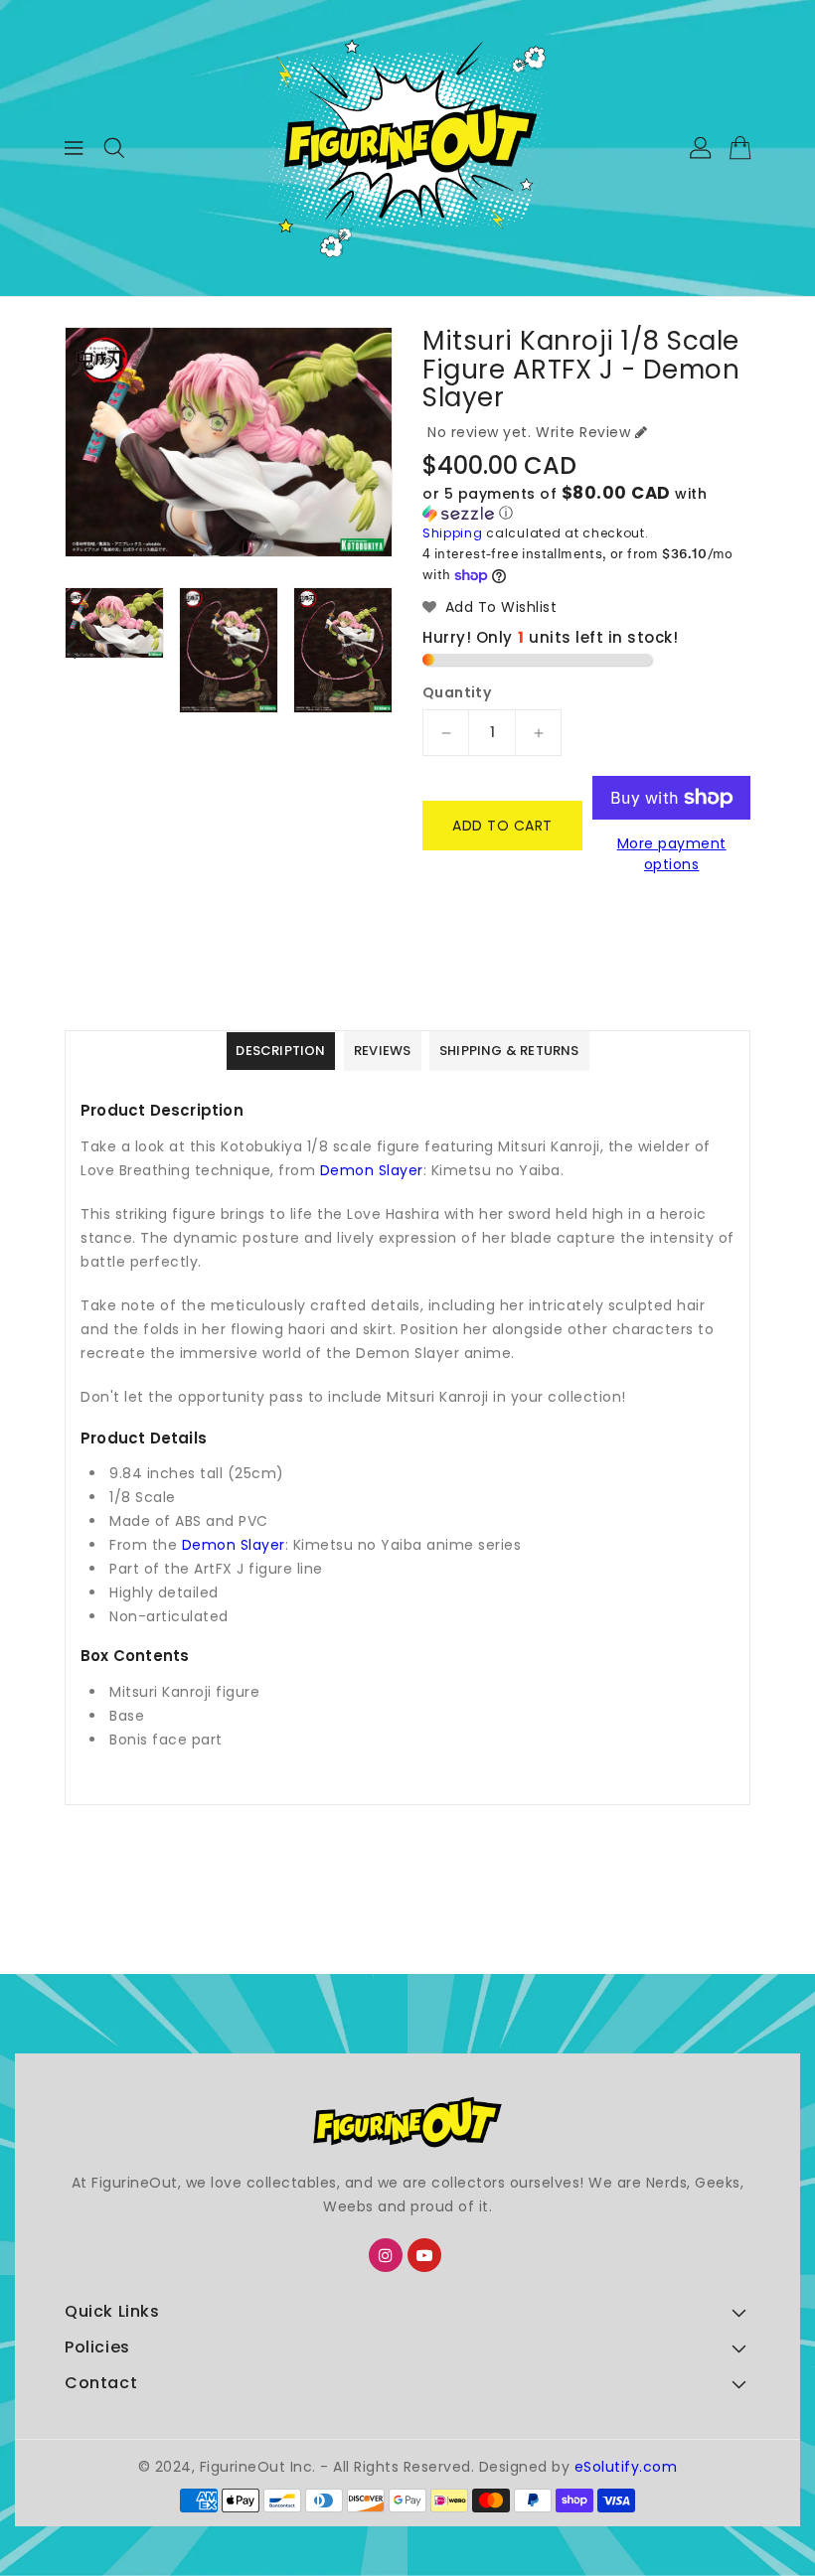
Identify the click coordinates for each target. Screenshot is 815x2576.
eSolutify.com (626, 2467)
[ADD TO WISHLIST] (449, 895)
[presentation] (71, 648)
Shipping (453, 533)
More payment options (672, 854)
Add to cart (502, 826)
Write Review (583, 432)
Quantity (457, 692)
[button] (586, 504)
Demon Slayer (372, 1170)
